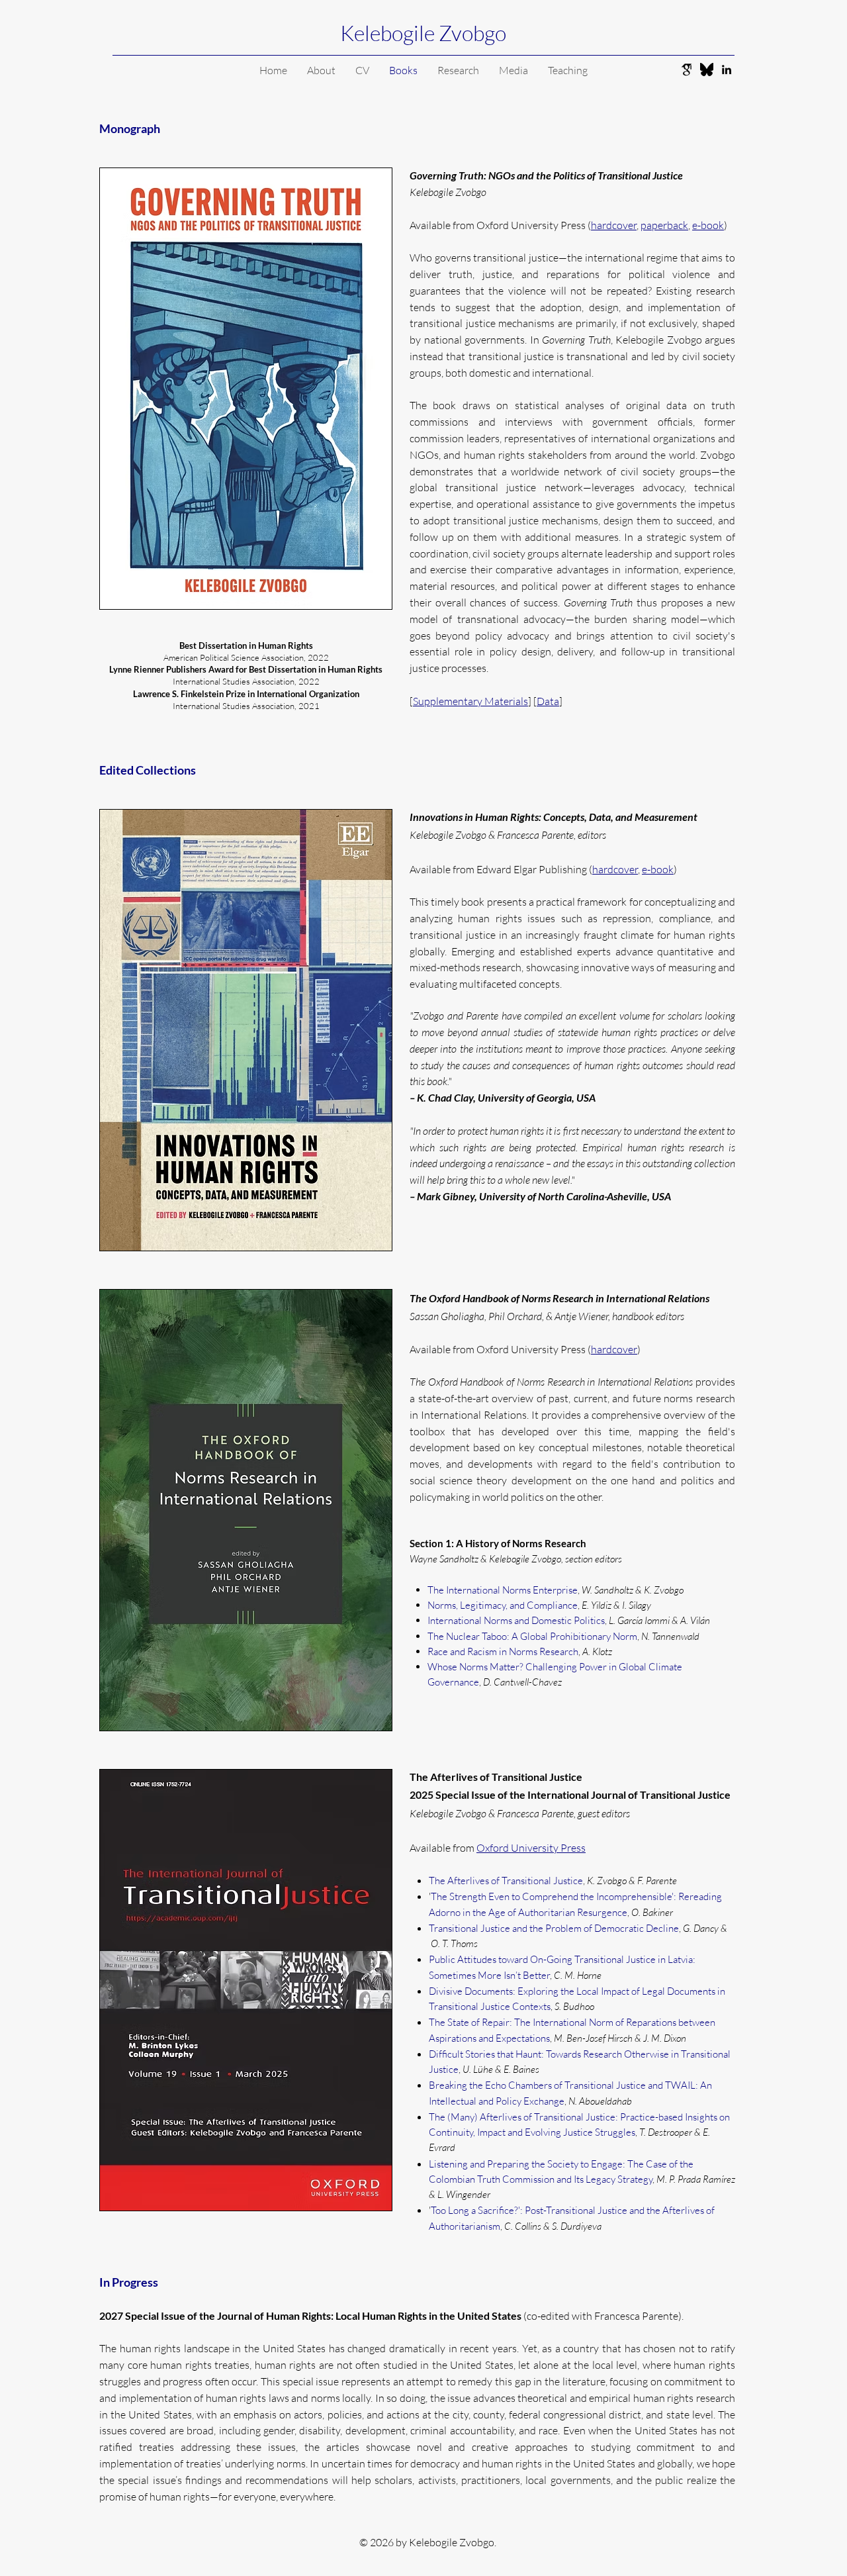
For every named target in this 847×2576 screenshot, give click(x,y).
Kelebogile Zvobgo (423, 33)
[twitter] (707, 70)
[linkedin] (727, 70)
